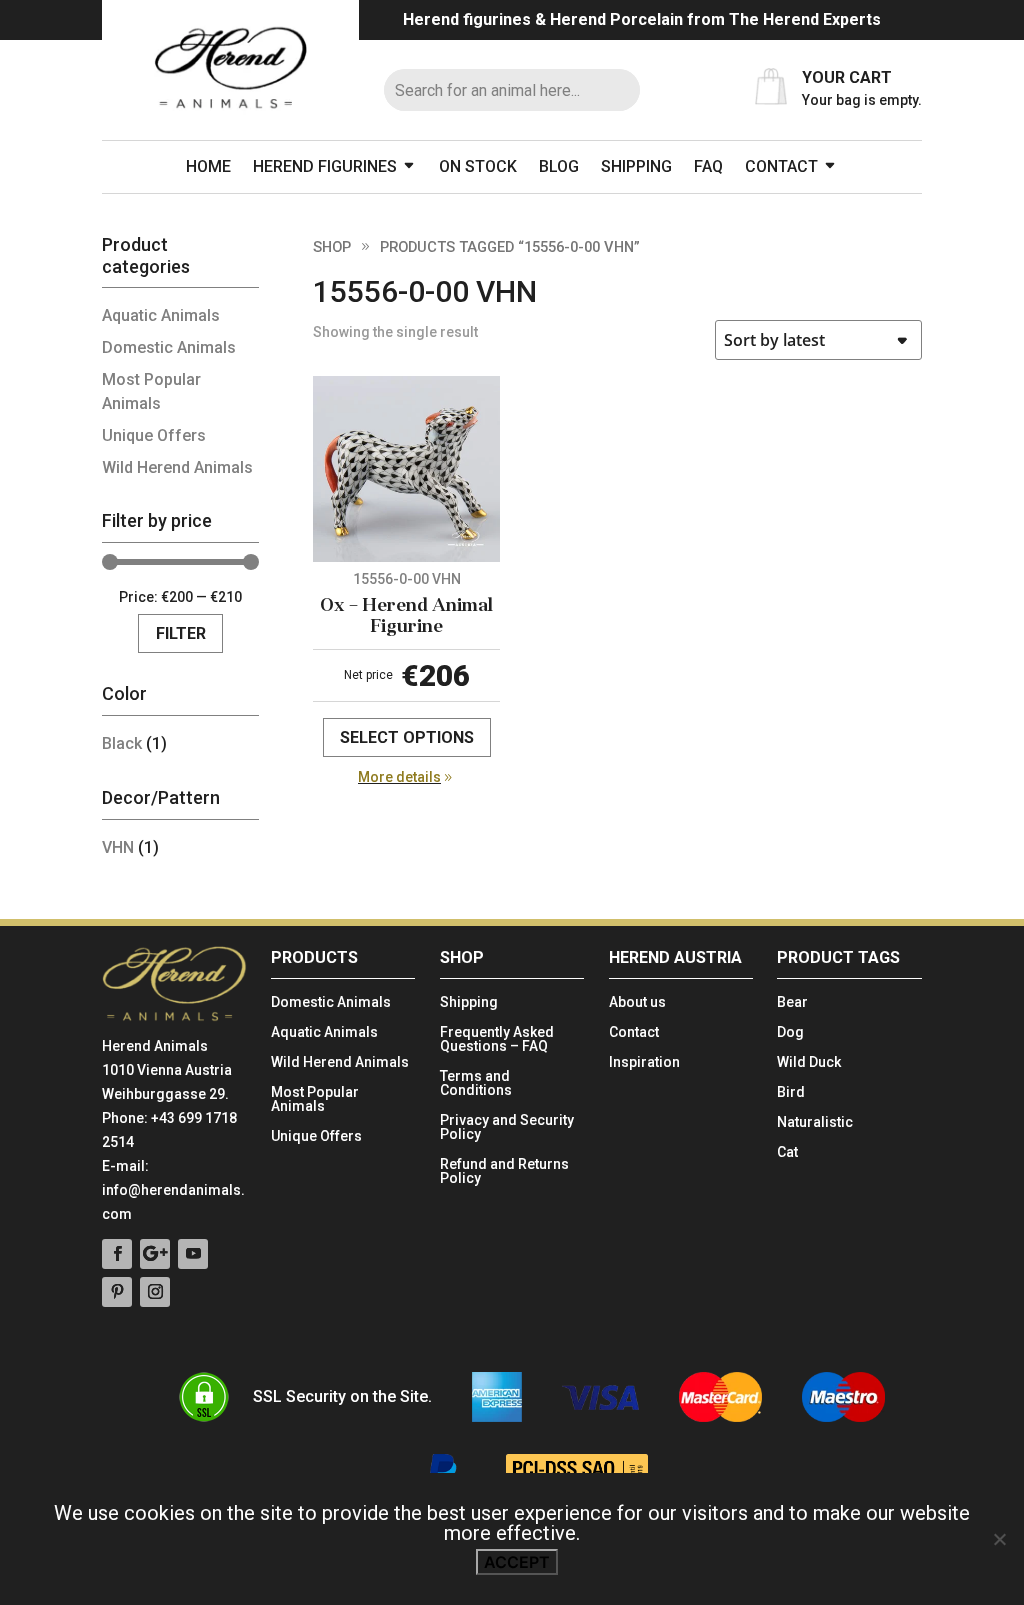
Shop (332, 247)
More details (399, 777)
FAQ (708, 166)
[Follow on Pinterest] (117, 1292)
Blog (559, 166)
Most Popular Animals (315, 1099)
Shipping (636, 166)
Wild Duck (809, 1062)
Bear (792, 1002)
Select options (407, 737)
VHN (118, 847)
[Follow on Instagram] (155, 1292)
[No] (999, 1539)
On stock (478, 166)
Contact (781, 166)
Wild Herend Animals (177, 467)
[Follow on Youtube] (193, 1254)
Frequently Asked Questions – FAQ (497, 1039)
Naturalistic (815, 1122)
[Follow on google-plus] (155, 1254)
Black (122, 743)
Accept (517, 1562)
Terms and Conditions (476, 1083)
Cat (787, 1152)
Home (208, 166)
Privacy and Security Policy (507, 1127)
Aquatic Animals (161, 315)
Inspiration (644, 1062)
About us (637, 1002)
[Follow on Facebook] (117, 1254)
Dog (790, 1032)
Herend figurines (325, 166)
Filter (181, 633)
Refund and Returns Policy (504, 1171)
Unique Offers (154, 435)
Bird (791, 1092)
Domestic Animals (169, 347)
